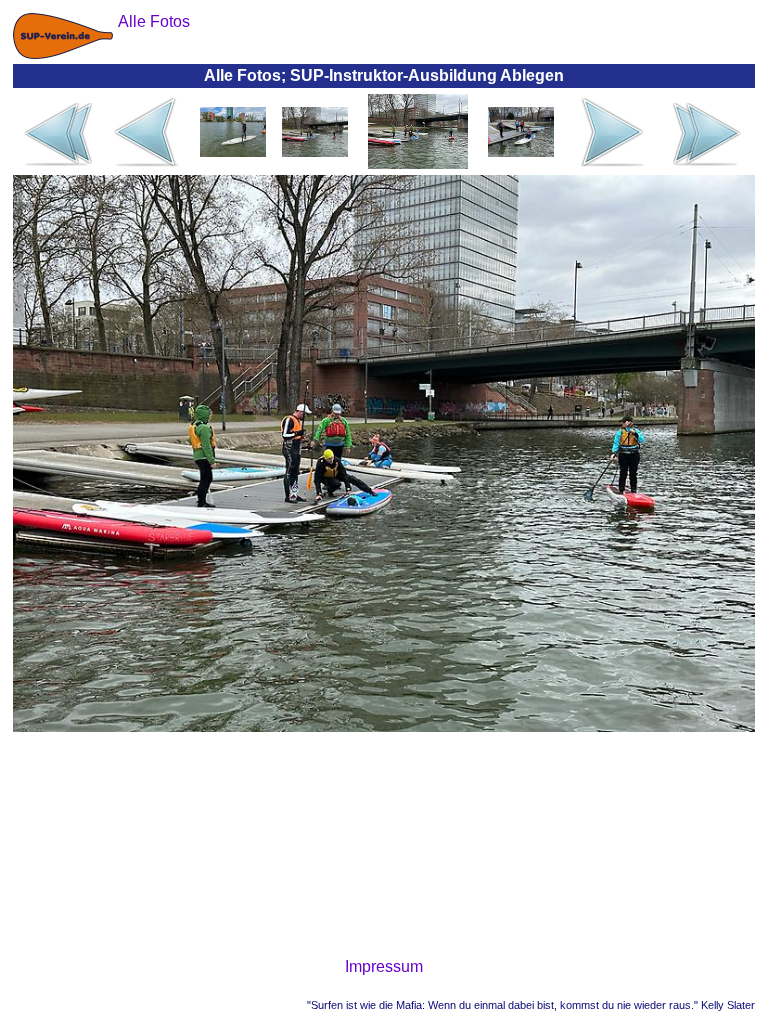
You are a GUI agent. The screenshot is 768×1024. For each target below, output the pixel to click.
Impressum (384, 966)
